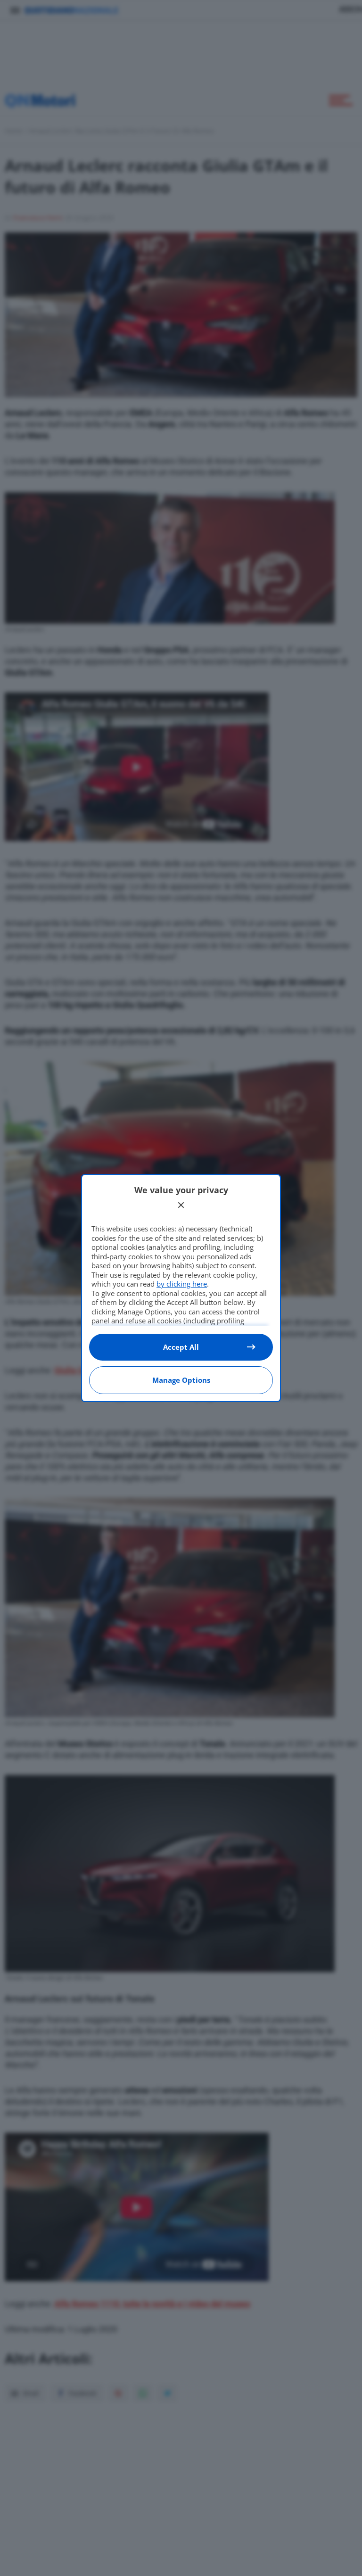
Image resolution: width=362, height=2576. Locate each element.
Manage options (181, 1380)
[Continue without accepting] (181, 1205)
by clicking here (182, 1284)
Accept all (181, 1347)
